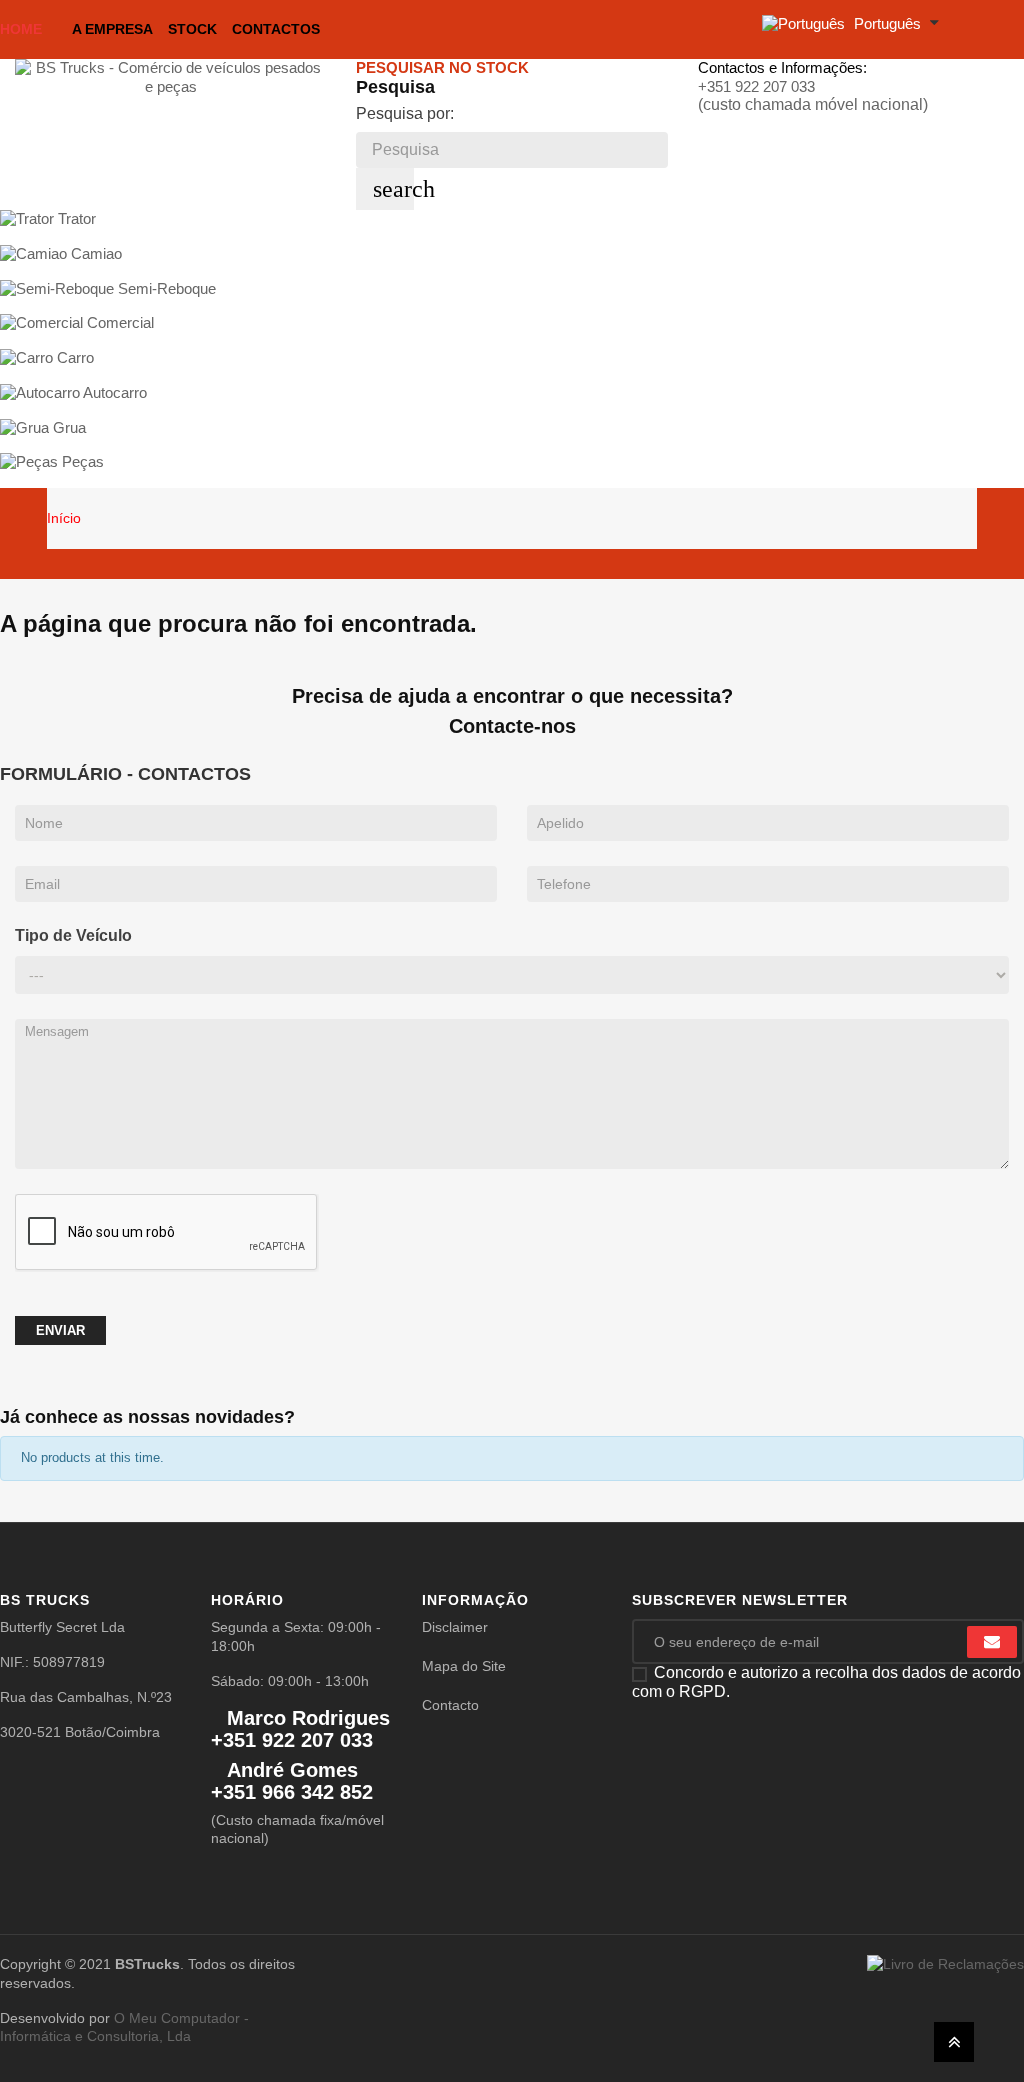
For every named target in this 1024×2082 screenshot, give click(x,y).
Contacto (450, 1705)
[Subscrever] (992, 1642)
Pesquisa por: (405, 113)
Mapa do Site (464, 1666)
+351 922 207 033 (756, 86)
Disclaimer (455, 1627)
